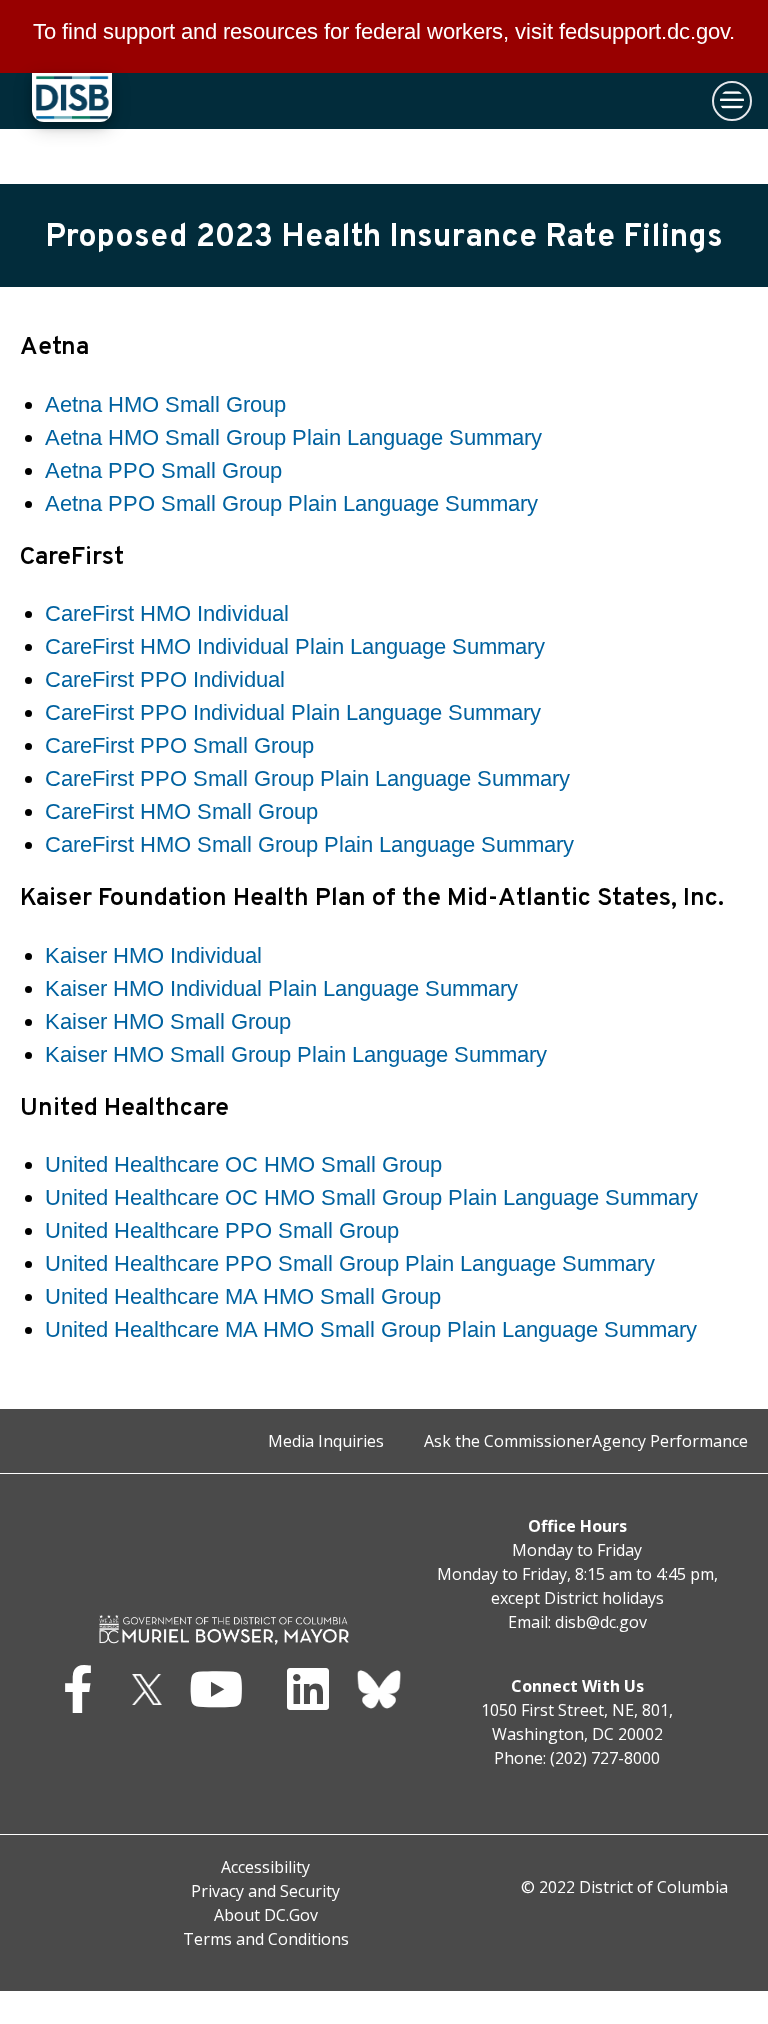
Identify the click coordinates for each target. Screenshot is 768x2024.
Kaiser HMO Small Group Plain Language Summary (296, 1054)
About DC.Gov (266, 1915)
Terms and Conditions (266, 1939)
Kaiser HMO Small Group (168, 1021)
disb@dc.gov (601, 1622)
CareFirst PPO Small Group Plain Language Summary (307, 778)
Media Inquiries (326, 1441)
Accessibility (265, 1867)
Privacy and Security (265, 1891)
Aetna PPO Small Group (163, 470)
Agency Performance (670, 1441)
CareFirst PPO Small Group (179, 745)
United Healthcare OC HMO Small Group (243, 1164)
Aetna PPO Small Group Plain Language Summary (291, 503)
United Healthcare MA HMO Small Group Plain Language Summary (371, 1329)
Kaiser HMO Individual (153, 955)
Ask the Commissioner (508, 1441)
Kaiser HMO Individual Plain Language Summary (281, 988)
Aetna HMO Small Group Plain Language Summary (293, 437)
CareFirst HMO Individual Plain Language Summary (295, 646)
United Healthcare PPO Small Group (222, 1230)
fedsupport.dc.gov (644, 31)
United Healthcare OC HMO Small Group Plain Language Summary (371, 1197)
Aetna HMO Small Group (165, 404)
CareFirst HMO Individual (167, 613)
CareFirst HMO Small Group (181, 811)
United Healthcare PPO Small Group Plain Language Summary (350, 1263)
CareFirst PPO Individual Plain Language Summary (293, 712)
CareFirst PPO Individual (165, 679)
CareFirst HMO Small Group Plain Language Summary (309, 844)
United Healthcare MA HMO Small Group (243, 1296)
